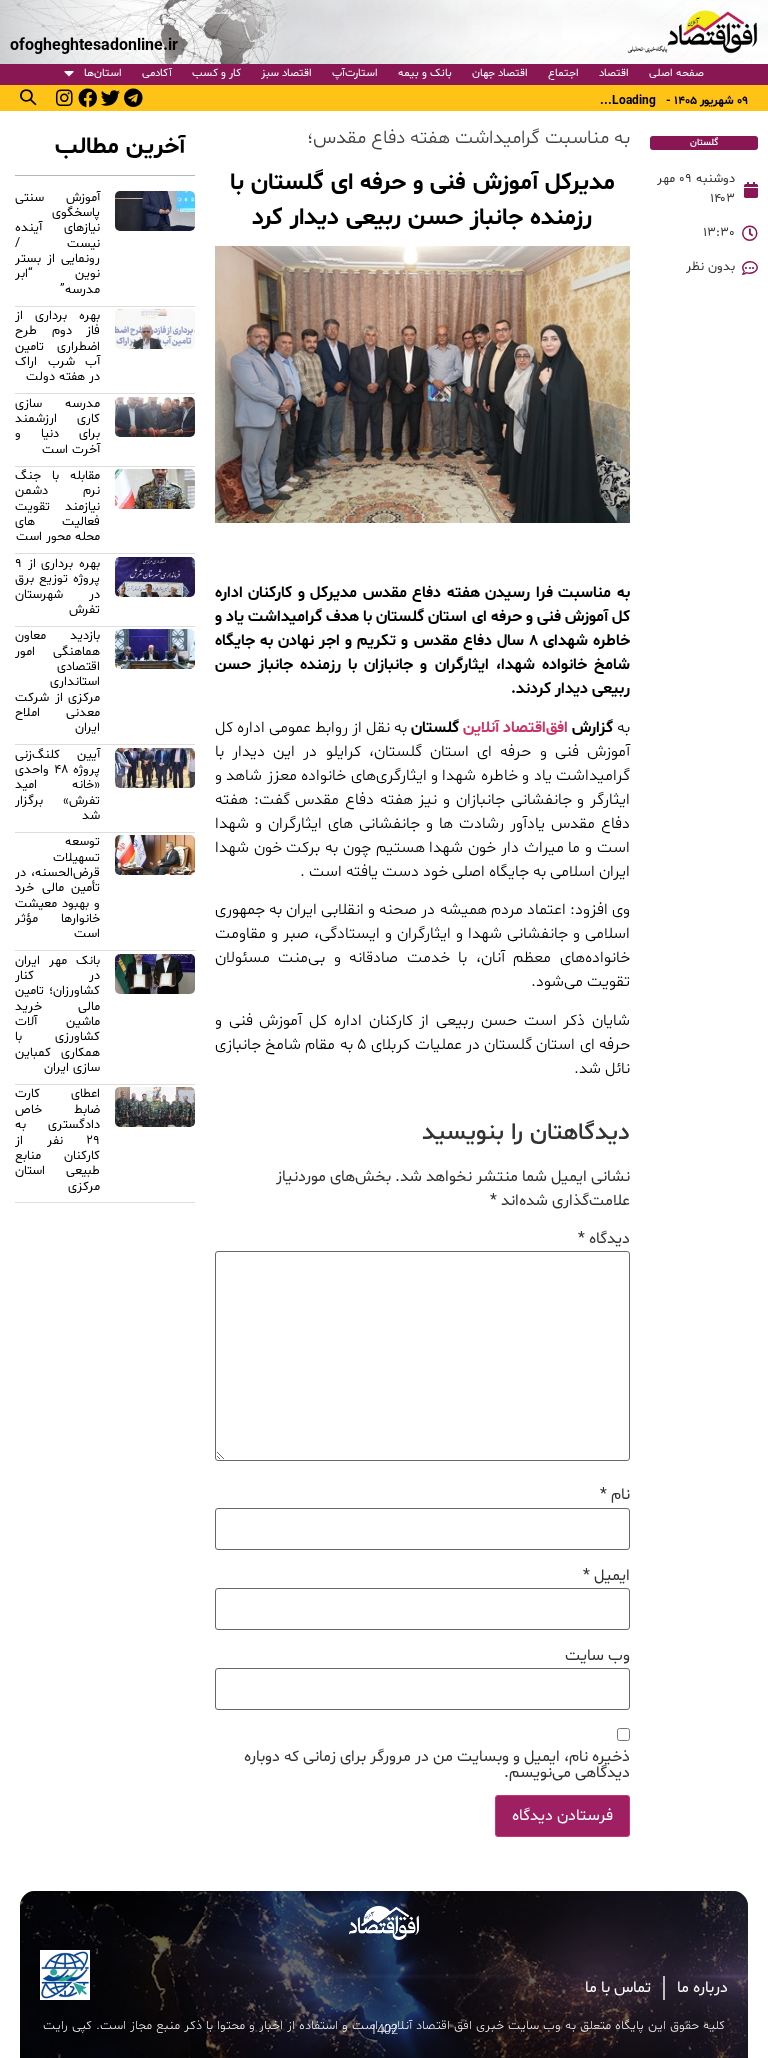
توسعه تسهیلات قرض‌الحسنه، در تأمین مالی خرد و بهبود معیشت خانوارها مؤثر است (57, 888)
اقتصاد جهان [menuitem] (500, 73)
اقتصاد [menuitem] (614, 73)
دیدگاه (604, 1239)
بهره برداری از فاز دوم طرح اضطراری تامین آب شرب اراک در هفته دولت (57, 346)
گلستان (704, 142)
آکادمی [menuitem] (157, 73)
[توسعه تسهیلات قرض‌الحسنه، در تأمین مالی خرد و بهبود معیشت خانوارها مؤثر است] (155, 891)
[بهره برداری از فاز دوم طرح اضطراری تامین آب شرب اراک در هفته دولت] (155, 350)
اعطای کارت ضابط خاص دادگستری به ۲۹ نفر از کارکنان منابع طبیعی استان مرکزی (57, 1140)
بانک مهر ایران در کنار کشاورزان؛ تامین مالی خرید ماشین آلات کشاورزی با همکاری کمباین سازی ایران (57, 1014)
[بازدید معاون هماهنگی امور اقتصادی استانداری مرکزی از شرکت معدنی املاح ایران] (155, 685)
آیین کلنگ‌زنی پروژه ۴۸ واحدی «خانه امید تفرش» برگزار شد (57, 785)
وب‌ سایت (597, 1656)
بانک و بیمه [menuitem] (425, 73)
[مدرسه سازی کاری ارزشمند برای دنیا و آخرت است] (155, 430)
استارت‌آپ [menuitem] (355, 73)
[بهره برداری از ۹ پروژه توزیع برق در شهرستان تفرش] (155, 590)
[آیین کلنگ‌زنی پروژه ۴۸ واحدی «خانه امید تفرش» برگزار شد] (155, 789)
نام (615, 1495)
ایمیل (606, 1576)
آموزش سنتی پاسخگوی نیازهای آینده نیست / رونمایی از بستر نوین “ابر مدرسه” (57, 244)
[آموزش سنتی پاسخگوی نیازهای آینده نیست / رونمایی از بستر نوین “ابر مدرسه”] (155, 247)
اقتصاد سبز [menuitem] (286, 73)
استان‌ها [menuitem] (103, 73)
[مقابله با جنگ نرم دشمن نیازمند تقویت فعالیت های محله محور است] (155, 510)
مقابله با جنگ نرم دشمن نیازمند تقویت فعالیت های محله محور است (57, 506)
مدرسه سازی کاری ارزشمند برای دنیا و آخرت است (57, 427)
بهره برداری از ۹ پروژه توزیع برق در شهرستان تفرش (57, 587)
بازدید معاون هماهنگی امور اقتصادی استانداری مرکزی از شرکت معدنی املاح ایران (57, 682)
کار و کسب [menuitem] (216, 73)
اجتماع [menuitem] (563, 73)
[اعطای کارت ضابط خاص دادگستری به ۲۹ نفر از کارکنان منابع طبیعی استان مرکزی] (155, 1143)
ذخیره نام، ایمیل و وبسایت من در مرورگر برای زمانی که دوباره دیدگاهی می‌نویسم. (437, 1765)
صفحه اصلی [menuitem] (676, 73)
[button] (28, 97)
